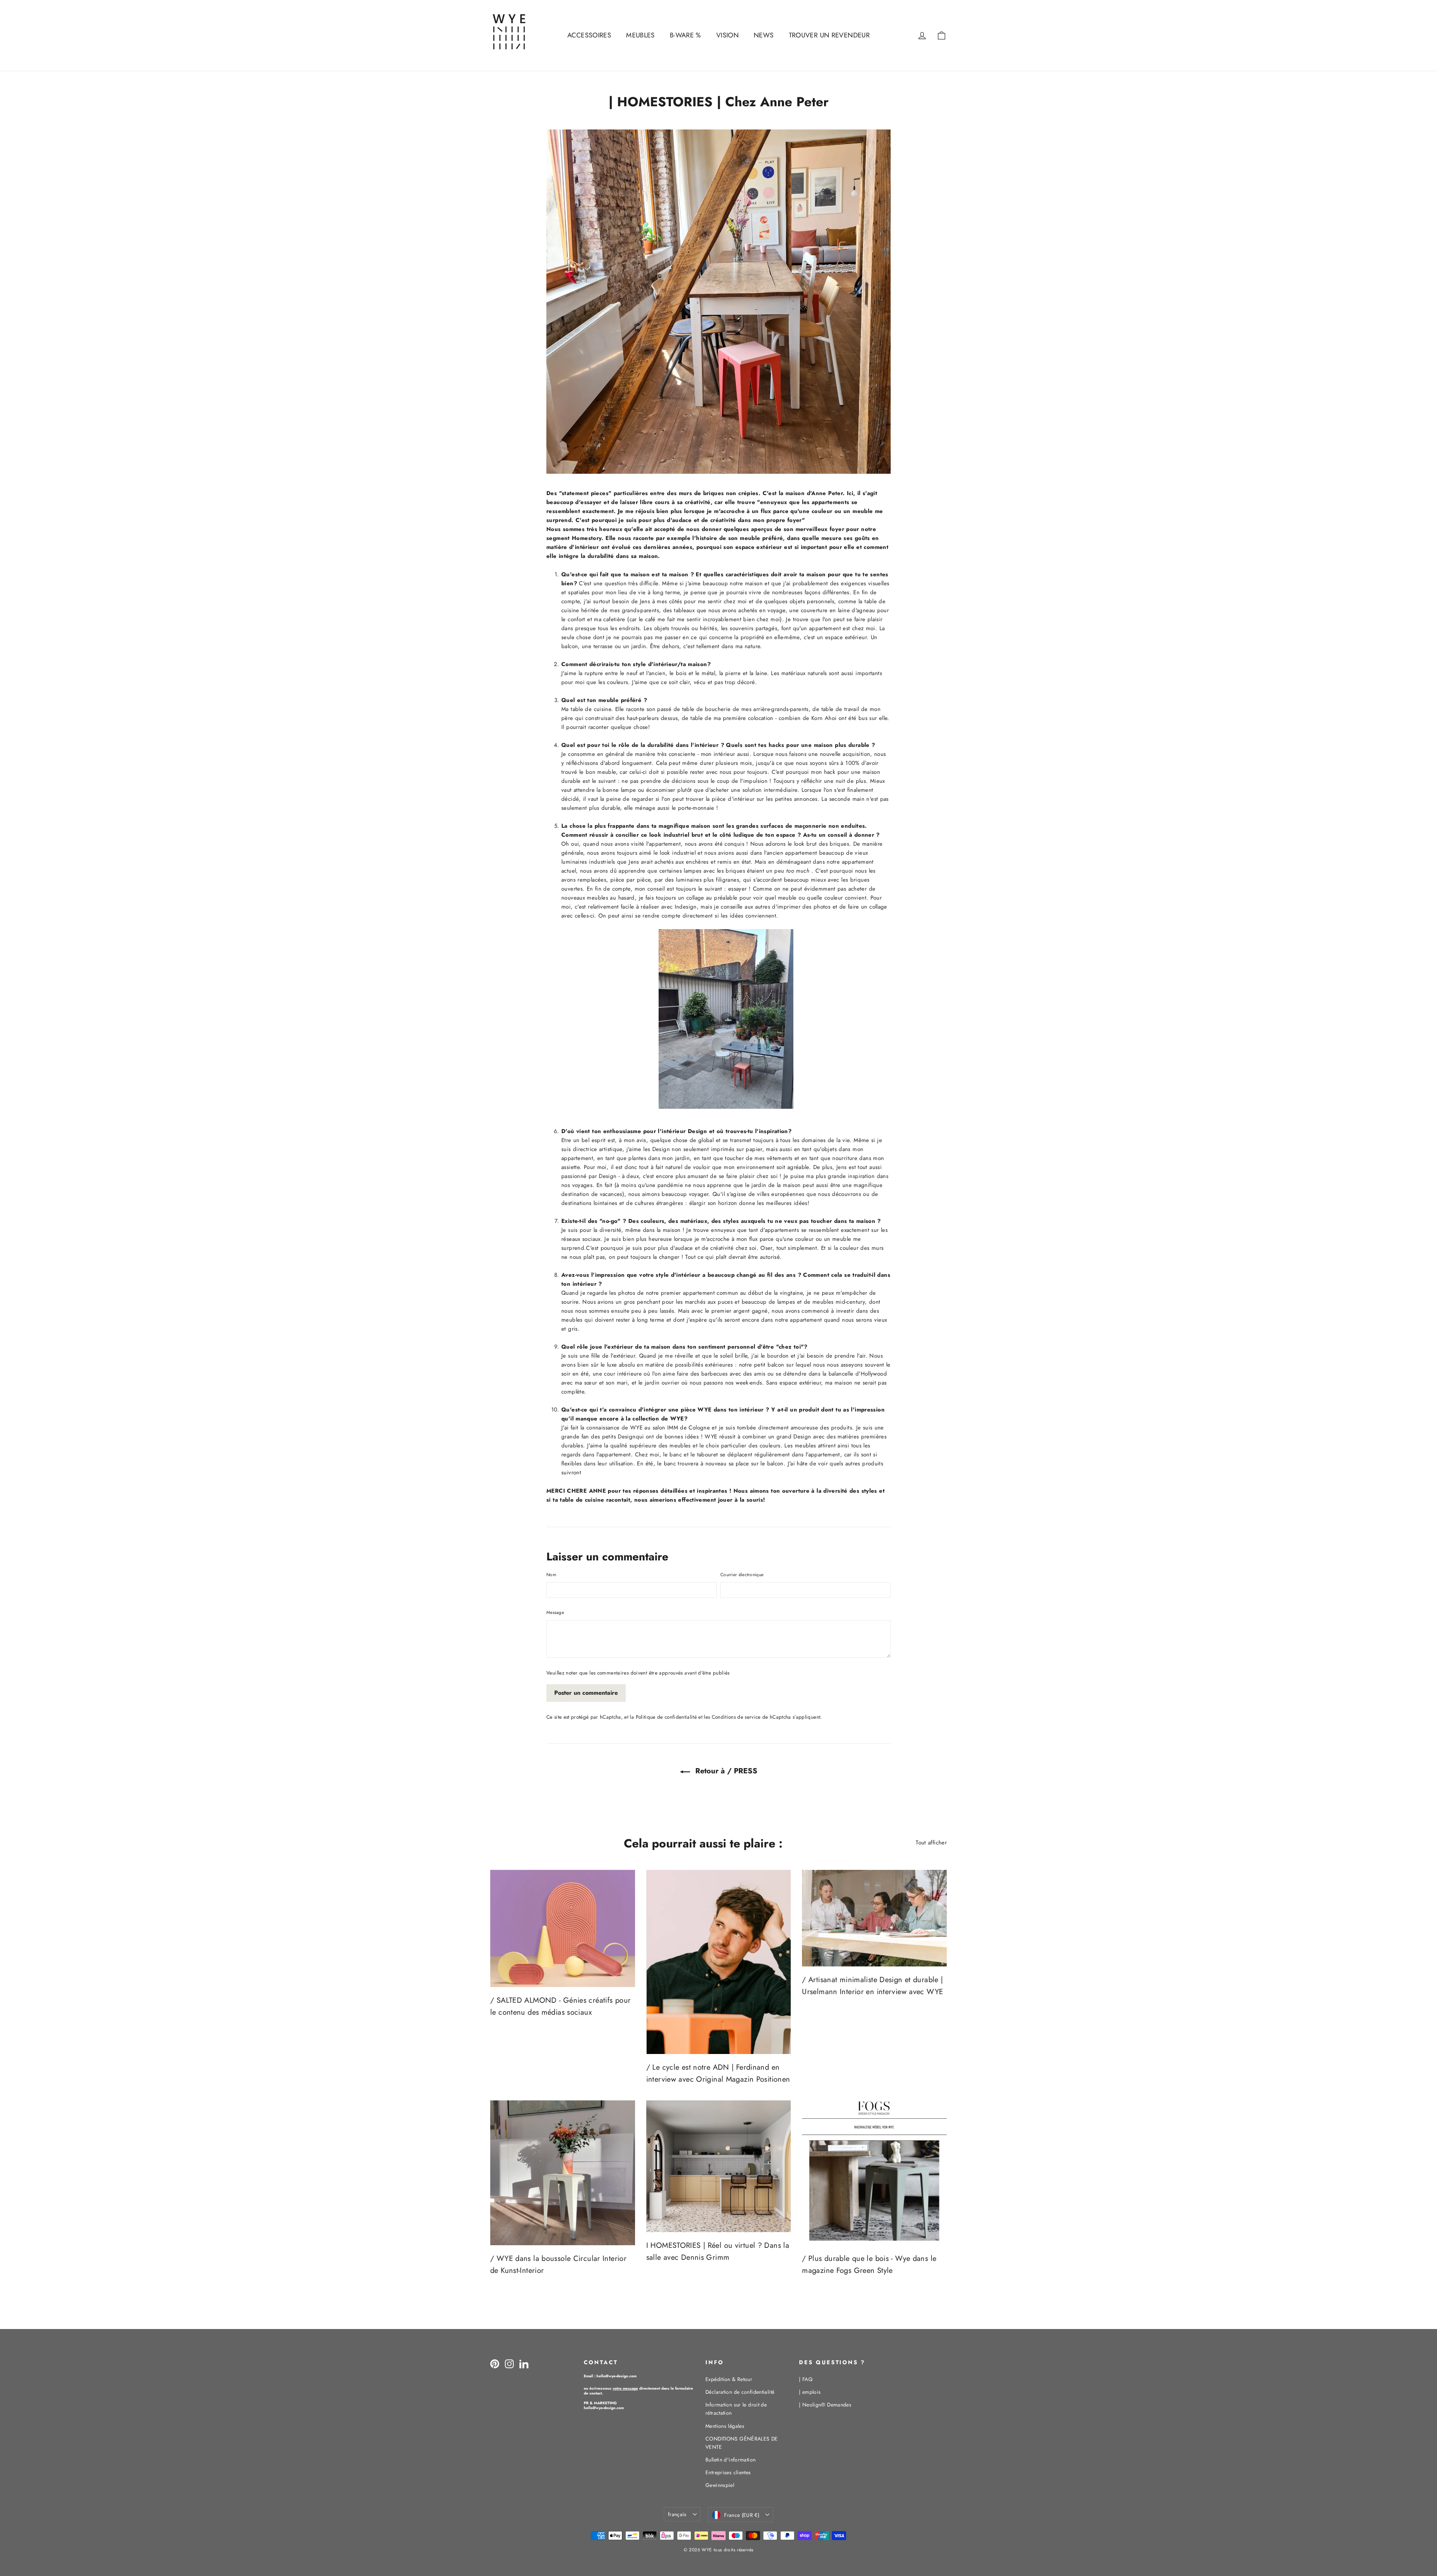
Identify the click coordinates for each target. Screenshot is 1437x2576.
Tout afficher (931, 1843)
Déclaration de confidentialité (740, 2392)
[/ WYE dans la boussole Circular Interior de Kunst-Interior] (563, 2173)
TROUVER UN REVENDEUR (829, 35)
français (677, 2514)
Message (555, 1612)
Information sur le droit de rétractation (736, 2409)
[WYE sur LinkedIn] (524, 2364)
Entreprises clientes (728, 2472)
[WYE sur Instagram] (509, 2364)
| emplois (810, 2392)
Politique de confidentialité (666, 1717)
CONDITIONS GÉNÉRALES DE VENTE (742, 2443)
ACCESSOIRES (589, 35)
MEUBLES (640, 35)
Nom (551, 1575)
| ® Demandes (825, 2405)
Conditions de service (736, 1717)
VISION (727, 35)
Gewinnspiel (720, 2485)
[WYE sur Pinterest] (495, 2364)
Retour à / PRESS (725, 1771)
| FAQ (806, 2379)
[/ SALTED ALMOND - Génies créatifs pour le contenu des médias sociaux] (563, 1928)
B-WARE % (686, 35)
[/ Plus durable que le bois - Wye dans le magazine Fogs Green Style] (874, 2173)
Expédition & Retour (729, 2379)
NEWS (764, 35)
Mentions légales (725, 2426)
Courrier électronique (742, 1575)
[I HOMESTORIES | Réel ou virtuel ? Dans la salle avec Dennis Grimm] (719, 2166)
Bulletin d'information (730, 2460)
